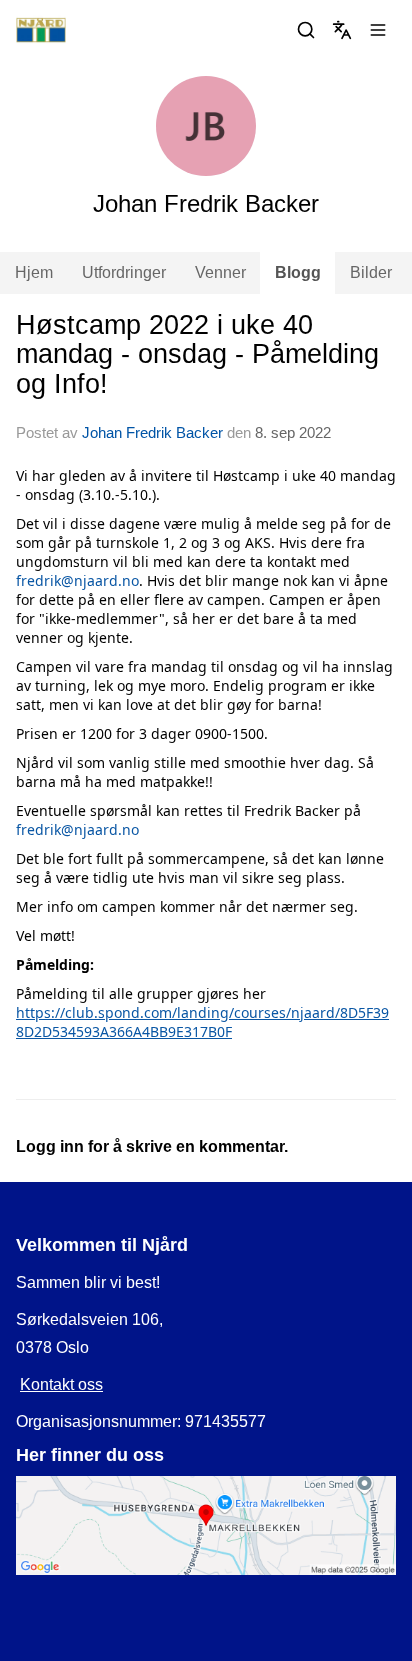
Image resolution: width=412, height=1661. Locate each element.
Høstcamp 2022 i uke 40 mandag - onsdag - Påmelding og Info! (197, 354)
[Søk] (306, 30)
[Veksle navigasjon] (378, 30)
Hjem (34, 272)
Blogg (298, 272)
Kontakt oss (61, 1384)
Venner (220, 272)
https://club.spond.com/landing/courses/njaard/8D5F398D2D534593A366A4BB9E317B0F (202, 1022)
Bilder (371, 272)
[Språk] (342, 30)
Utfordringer (124, 272)
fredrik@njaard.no (77, 580)
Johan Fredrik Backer (152, 432)
